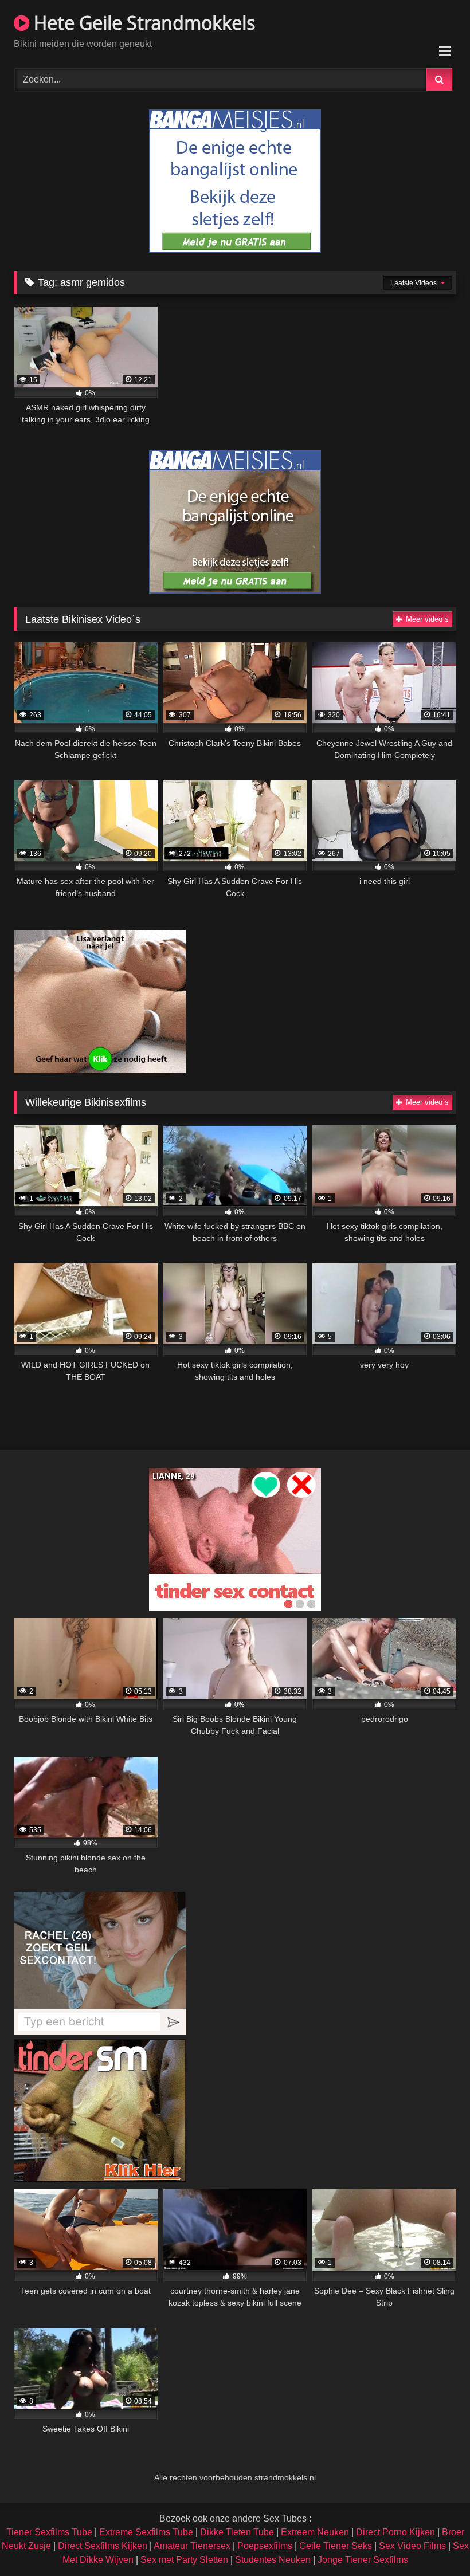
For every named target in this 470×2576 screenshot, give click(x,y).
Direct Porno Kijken (395, 2532)
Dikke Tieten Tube (237, 2532)
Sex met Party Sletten (184, 2560)
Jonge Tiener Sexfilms (363, 2560)
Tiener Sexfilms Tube (49, 2532)
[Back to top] (434, 2542)
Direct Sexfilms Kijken (103, 2546)
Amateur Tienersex (192, 2546)
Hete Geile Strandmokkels (142, 23)
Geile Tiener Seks (336, 2546)
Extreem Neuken (315, 2532)
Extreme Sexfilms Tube (146, 2532)
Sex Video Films (412, 2546)
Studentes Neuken (273, 2560)
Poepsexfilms (265, 2546)
